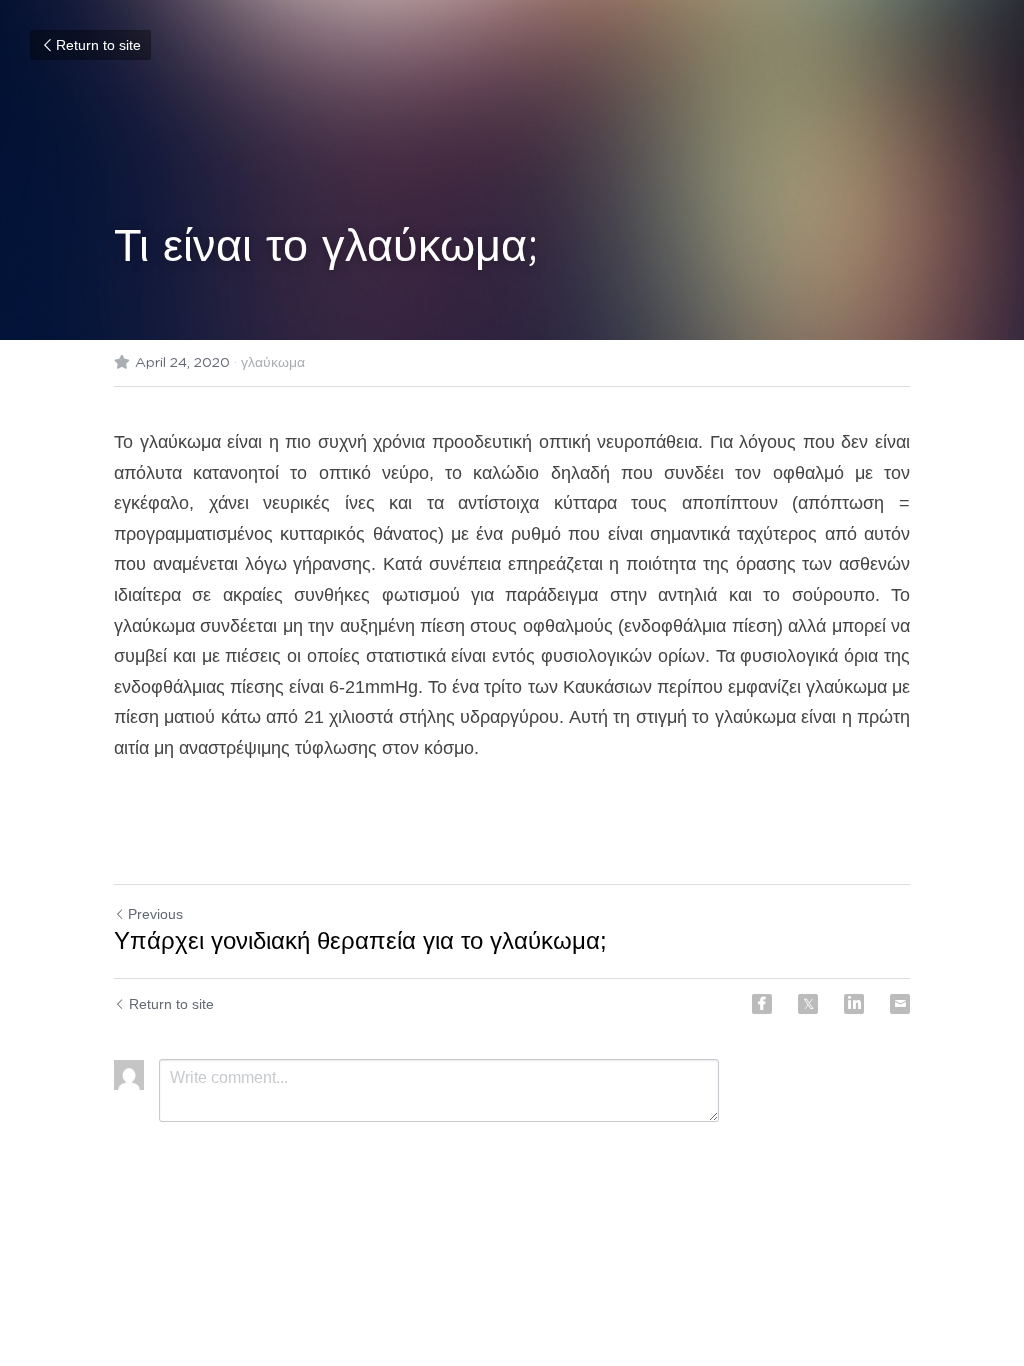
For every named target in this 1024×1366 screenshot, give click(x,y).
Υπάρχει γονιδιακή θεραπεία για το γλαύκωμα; (360, 940)
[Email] (900, 1004)
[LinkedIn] (854, 1004)
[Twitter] (808, 1004)
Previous (155, 914)
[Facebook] (762, 1004)
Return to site (98, 45)
